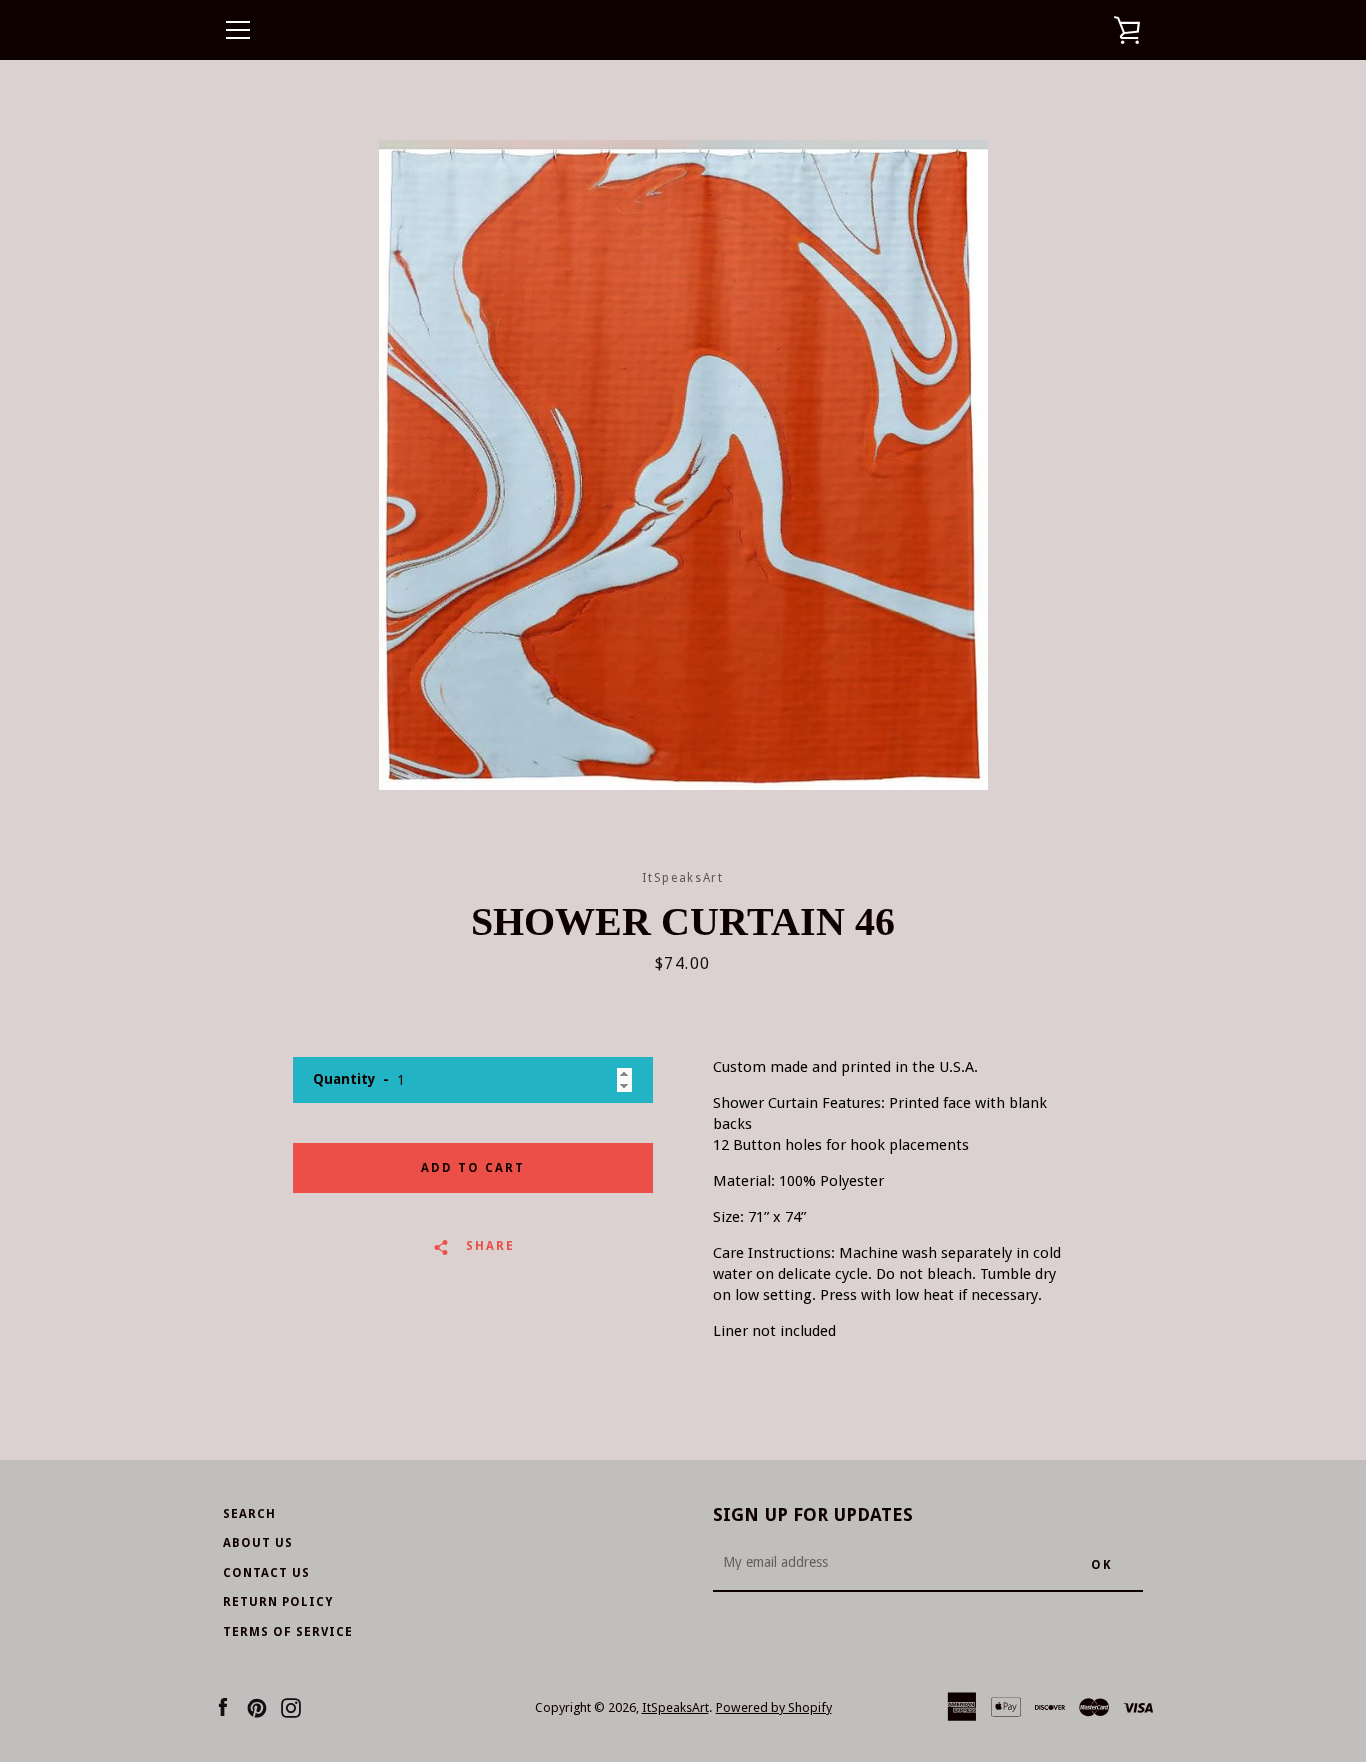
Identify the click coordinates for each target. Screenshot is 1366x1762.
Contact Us (266, 1573)
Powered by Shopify (774, 1707)
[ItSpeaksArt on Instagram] (291, 1706)
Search (249, 1514)
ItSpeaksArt (675, 1707)
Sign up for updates (813, 1514)
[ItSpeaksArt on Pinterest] (257, 1706)
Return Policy (278, 1602)
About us (258, 1543)
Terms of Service (288, 1632)
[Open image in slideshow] (683, 465)
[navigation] (238, 30)
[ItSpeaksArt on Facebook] (223, 1706)
